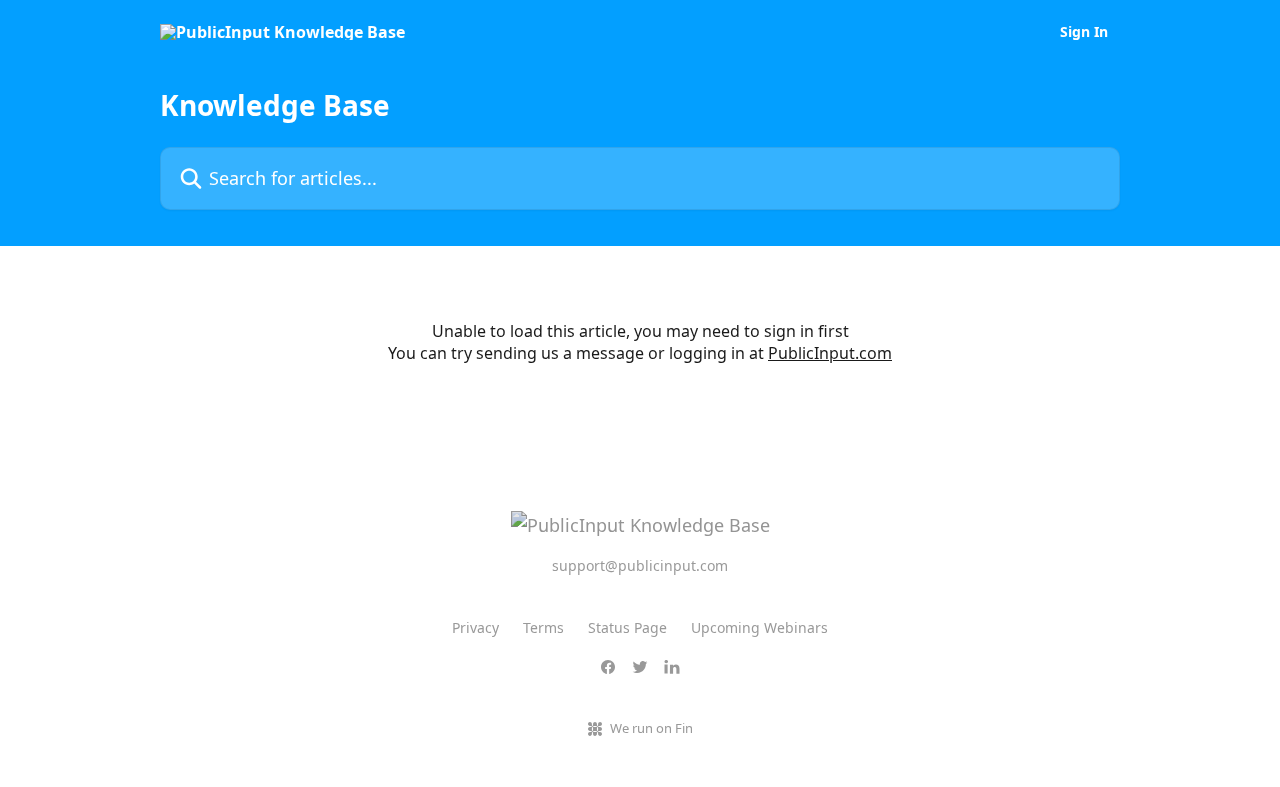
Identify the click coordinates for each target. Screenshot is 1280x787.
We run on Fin (651, 728)
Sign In (1084, 32)
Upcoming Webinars (759, 627)
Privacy (475, 627)
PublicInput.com (830, 353)
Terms (543, 627)
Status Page (627, 627)
